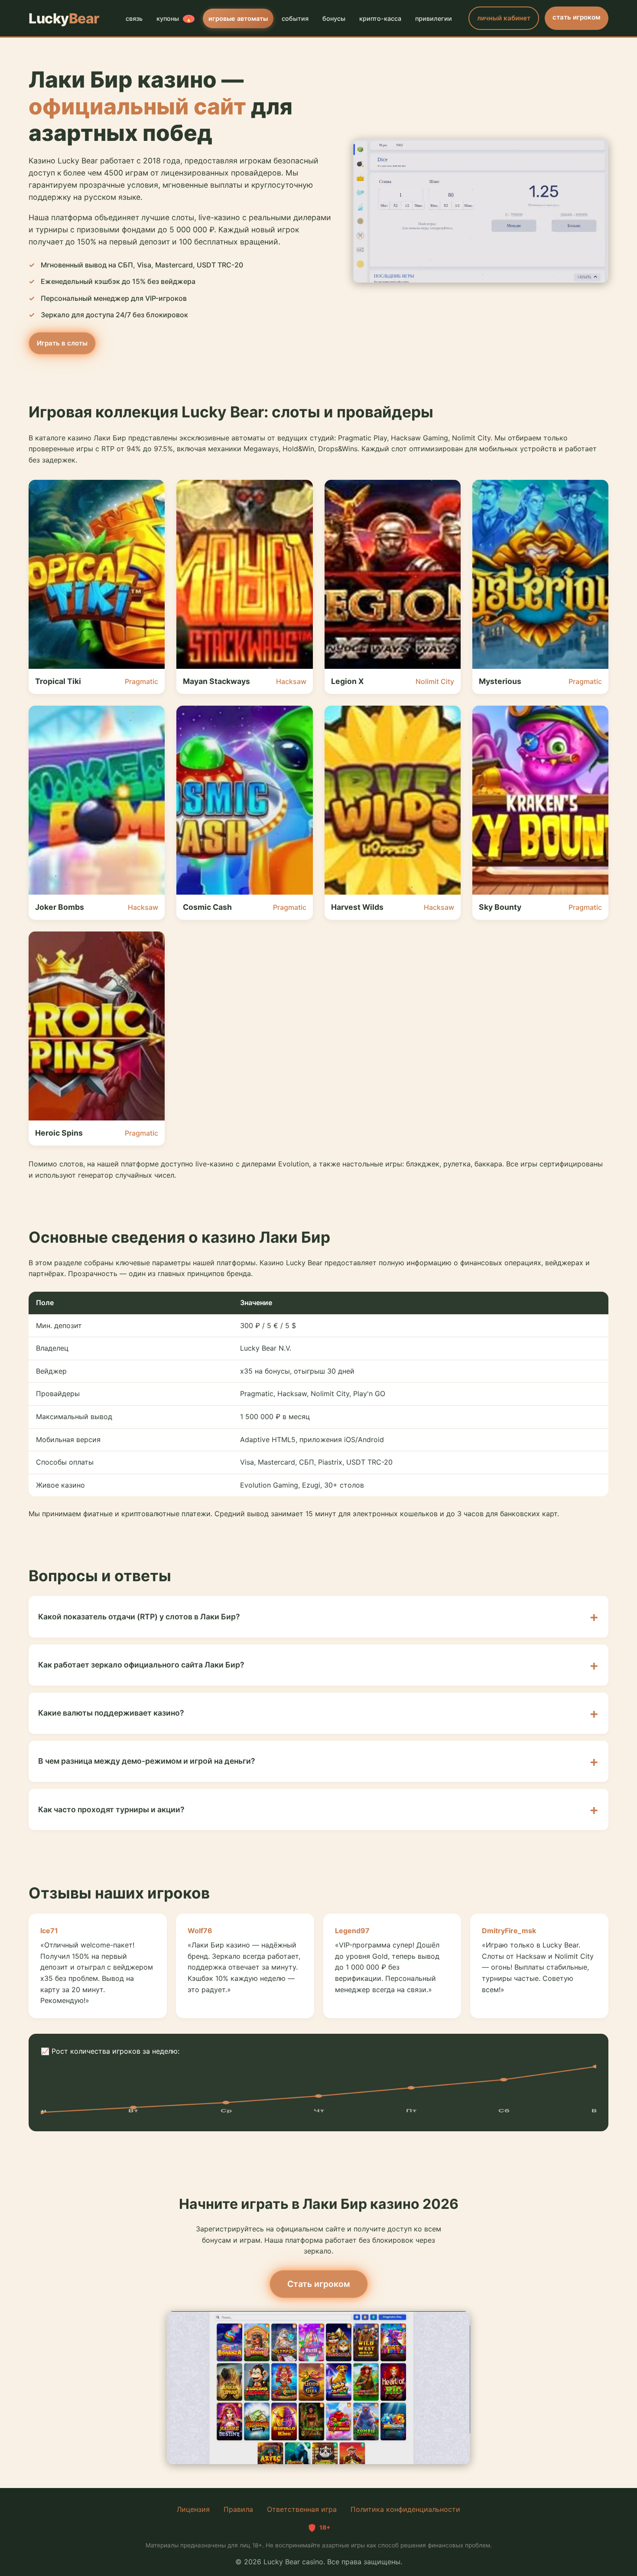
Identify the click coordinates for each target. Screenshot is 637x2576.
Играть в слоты (62, 343)
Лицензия (193, 2509)
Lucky (64, 18)
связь (134, 18)
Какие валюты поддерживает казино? (111, 1713)
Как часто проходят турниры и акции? (111, 1809)
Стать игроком (319, 2284)
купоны (174, 18)
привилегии (434, 18)
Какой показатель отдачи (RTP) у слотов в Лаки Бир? (139, 1617)
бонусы (334, 18)
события (295, 18)
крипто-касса (380, 18)
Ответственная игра (302, 2509)
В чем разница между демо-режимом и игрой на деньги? (147, 1761)
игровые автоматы (238, 18)
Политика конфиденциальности (405, 2509)
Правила (238, 2509)
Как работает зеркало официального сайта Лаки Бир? (141, 1665)
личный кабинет (504, 18)
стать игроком (577, 17)
